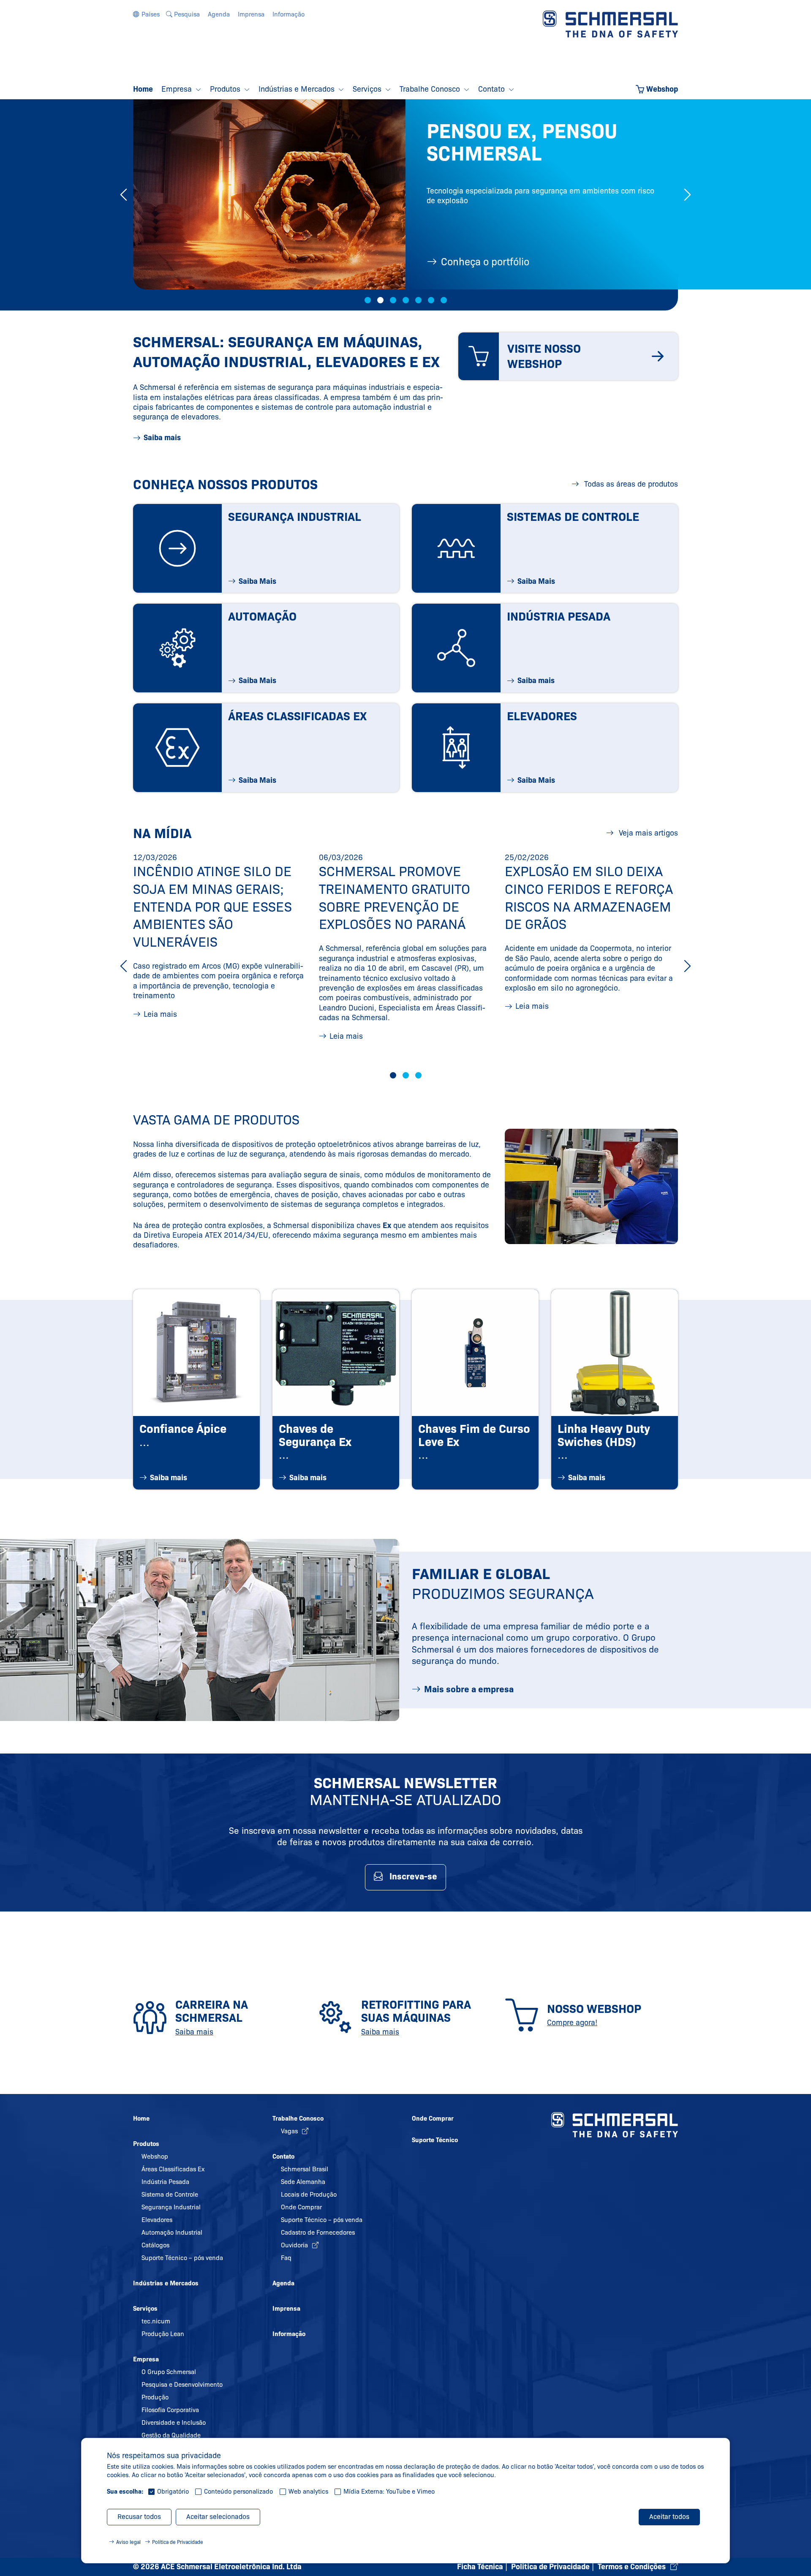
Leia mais (160, 1014)
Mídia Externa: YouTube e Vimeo (389, 2492)
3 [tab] (393, 300)
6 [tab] (431, 300)
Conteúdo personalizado (238, 2492)
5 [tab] (418, 300)
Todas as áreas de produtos (630, 484)
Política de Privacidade (178, 2542)
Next (687, 195)
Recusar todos (139, 2517)
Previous (124, 195)
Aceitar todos (669, 2517)
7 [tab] (444, 300)
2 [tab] (380, 300)
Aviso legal (128, 2542)
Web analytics (308, 2492)
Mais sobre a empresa (469, 1689)
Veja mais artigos (647, 833)
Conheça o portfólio (485, 262)
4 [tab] (406, 300)
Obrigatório (173, 2492)
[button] (146, 14)
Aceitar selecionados (218, 2517)
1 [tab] (368, 300)
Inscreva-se (413, 1876)
